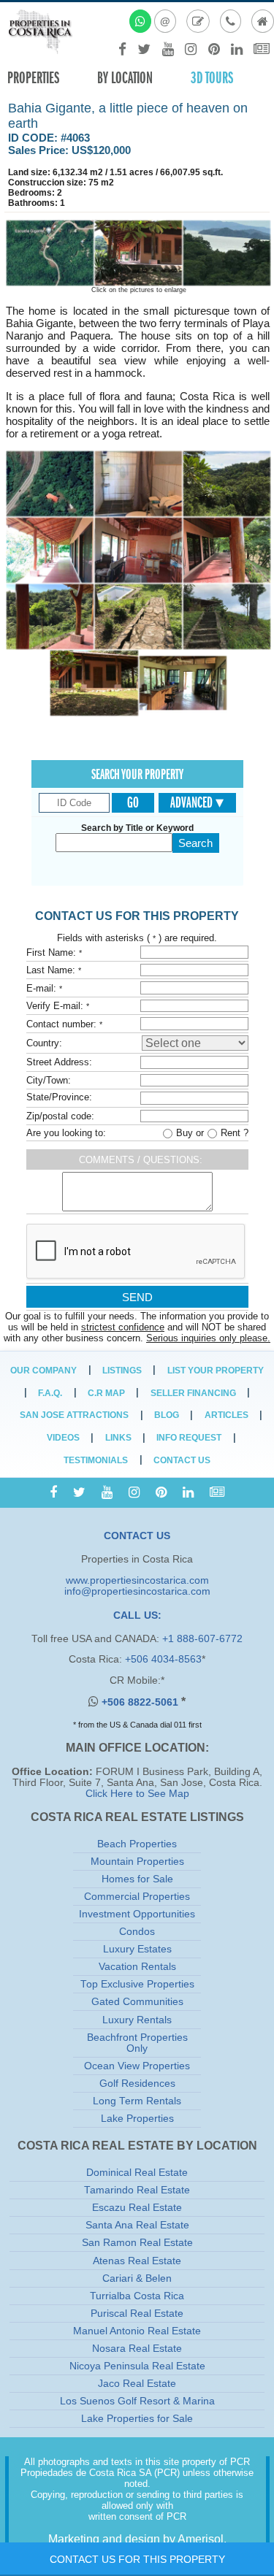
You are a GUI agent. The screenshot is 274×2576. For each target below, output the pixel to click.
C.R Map (106, 1393)
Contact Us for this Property (137, 2559)
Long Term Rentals (137, 2101)
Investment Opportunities (137, 1914)
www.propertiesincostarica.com (137, 1580)
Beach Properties (137, 1844)
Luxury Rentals (137, 2020)
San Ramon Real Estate (137, 2243)
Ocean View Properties (137, 2066)
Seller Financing (193, 1393)
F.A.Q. (50, 1393)
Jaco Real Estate (137, 2384)
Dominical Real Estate (137, 2173)
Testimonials (96, 1460)
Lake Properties (137, 2119)
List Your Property (216, 1371)
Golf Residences (137, 2084)
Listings (122, 1371)
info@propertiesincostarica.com (137, 1591)
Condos (137, 1932)
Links (118, 1438)
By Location (125, 78)
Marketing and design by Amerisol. (137, 2539)
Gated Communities (137, 2002)
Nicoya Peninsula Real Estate (137, 2366)
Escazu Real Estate (137, 2208)
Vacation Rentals (137, 1967)
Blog (167, 1415)
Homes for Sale (137, 1879)
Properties (33, 78)
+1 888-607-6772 (202, 1639)
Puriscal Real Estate (137, 2314)
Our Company (43, 1371)
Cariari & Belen (137, 2278)
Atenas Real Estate (137, 2261)
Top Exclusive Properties (137, 1984)
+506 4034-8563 (163, 1659)
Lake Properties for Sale (137, 2419)
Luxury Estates (137, 1949)
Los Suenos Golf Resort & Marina (137, 2401)
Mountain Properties (137, 1862)
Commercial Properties (137, 1897)
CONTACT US (137, 1536)
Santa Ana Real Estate (137, 2225)
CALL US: (137, 1615)
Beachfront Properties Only (137, 2043)
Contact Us (182, 1460)
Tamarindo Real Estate (137, 2190)
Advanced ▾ (197, 802)
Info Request (189, 1438)
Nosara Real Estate (137, 2349)
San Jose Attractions (74, 1415)
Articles (227, 1415)
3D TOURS (212, 78)
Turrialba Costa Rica (137, 2296)
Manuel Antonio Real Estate (137, 2331)
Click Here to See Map (137, 1794)
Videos (63, 1438)
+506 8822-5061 (141, 1702)
